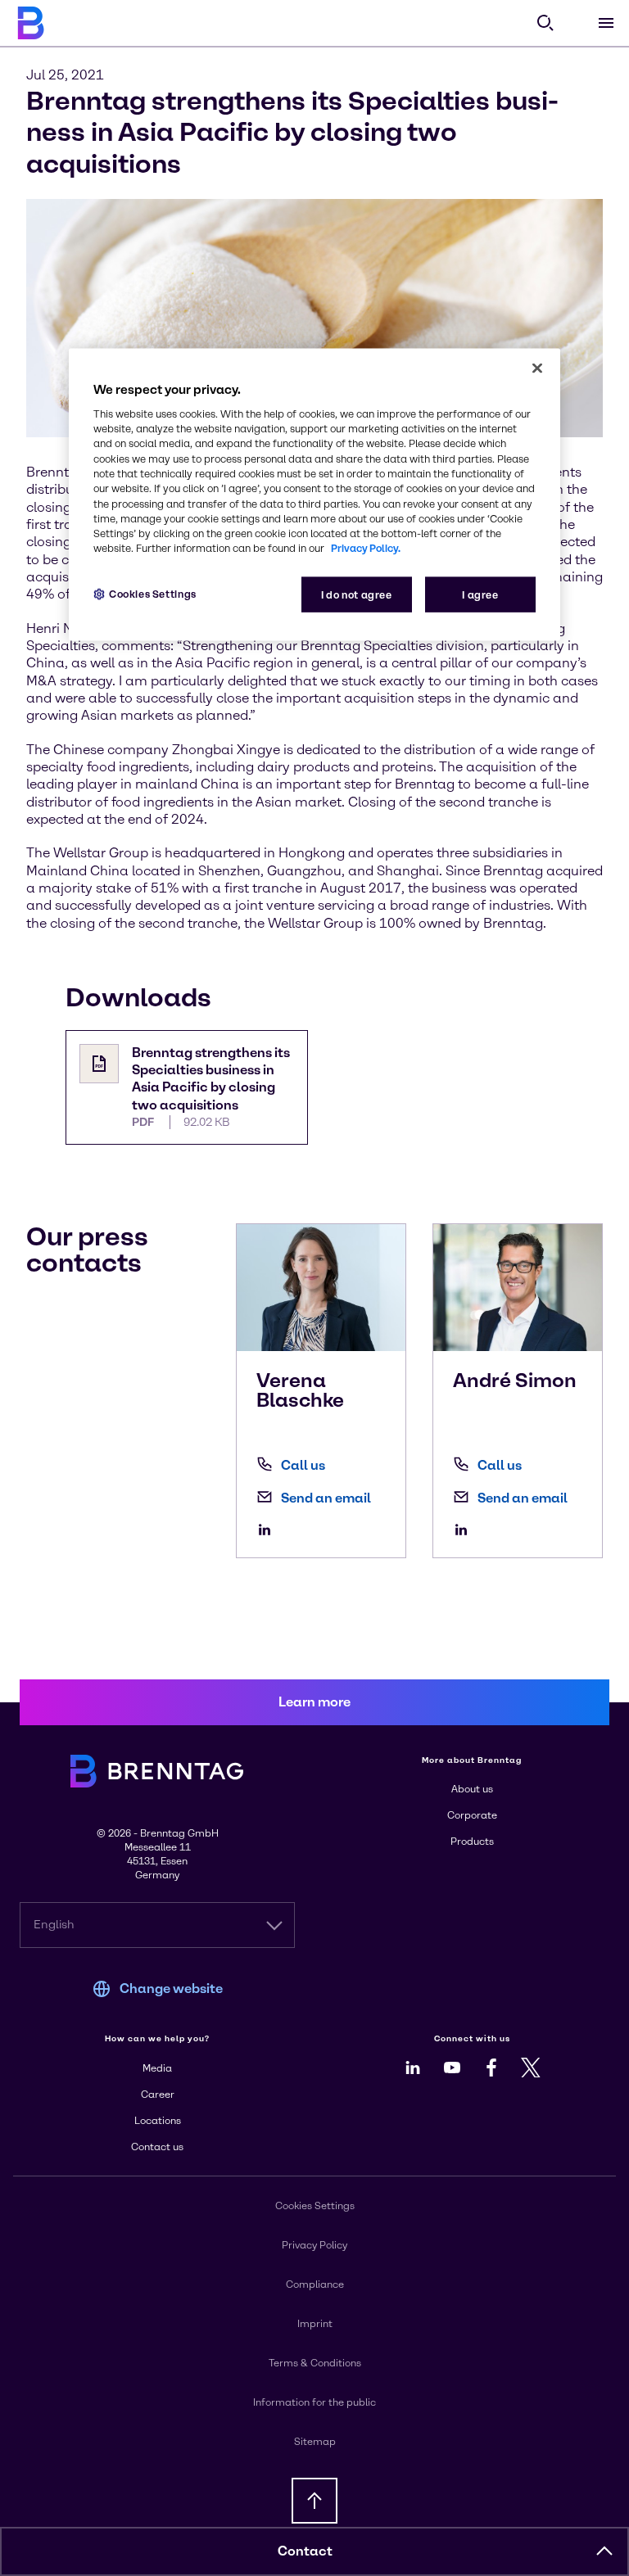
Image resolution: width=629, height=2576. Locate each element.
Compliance (315, 2285)
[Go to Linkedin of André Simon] (465, 1530)
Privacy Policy (314, 2245)
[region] (314, 494)
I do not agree (357, 594)
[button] (604, 2551)
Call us (303, 1465)
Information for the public (314, 2402)
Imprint (315, 2324)
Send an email (326, 1498)
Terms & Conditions (315, 2363)
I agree (480, 594)
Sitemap (315, 2442)
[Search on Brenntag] (545, 23)
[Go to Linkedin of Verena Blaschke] (269, 1530)
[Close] (537, 368)
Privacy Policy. (366, 548)
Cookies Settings (153, 593)
